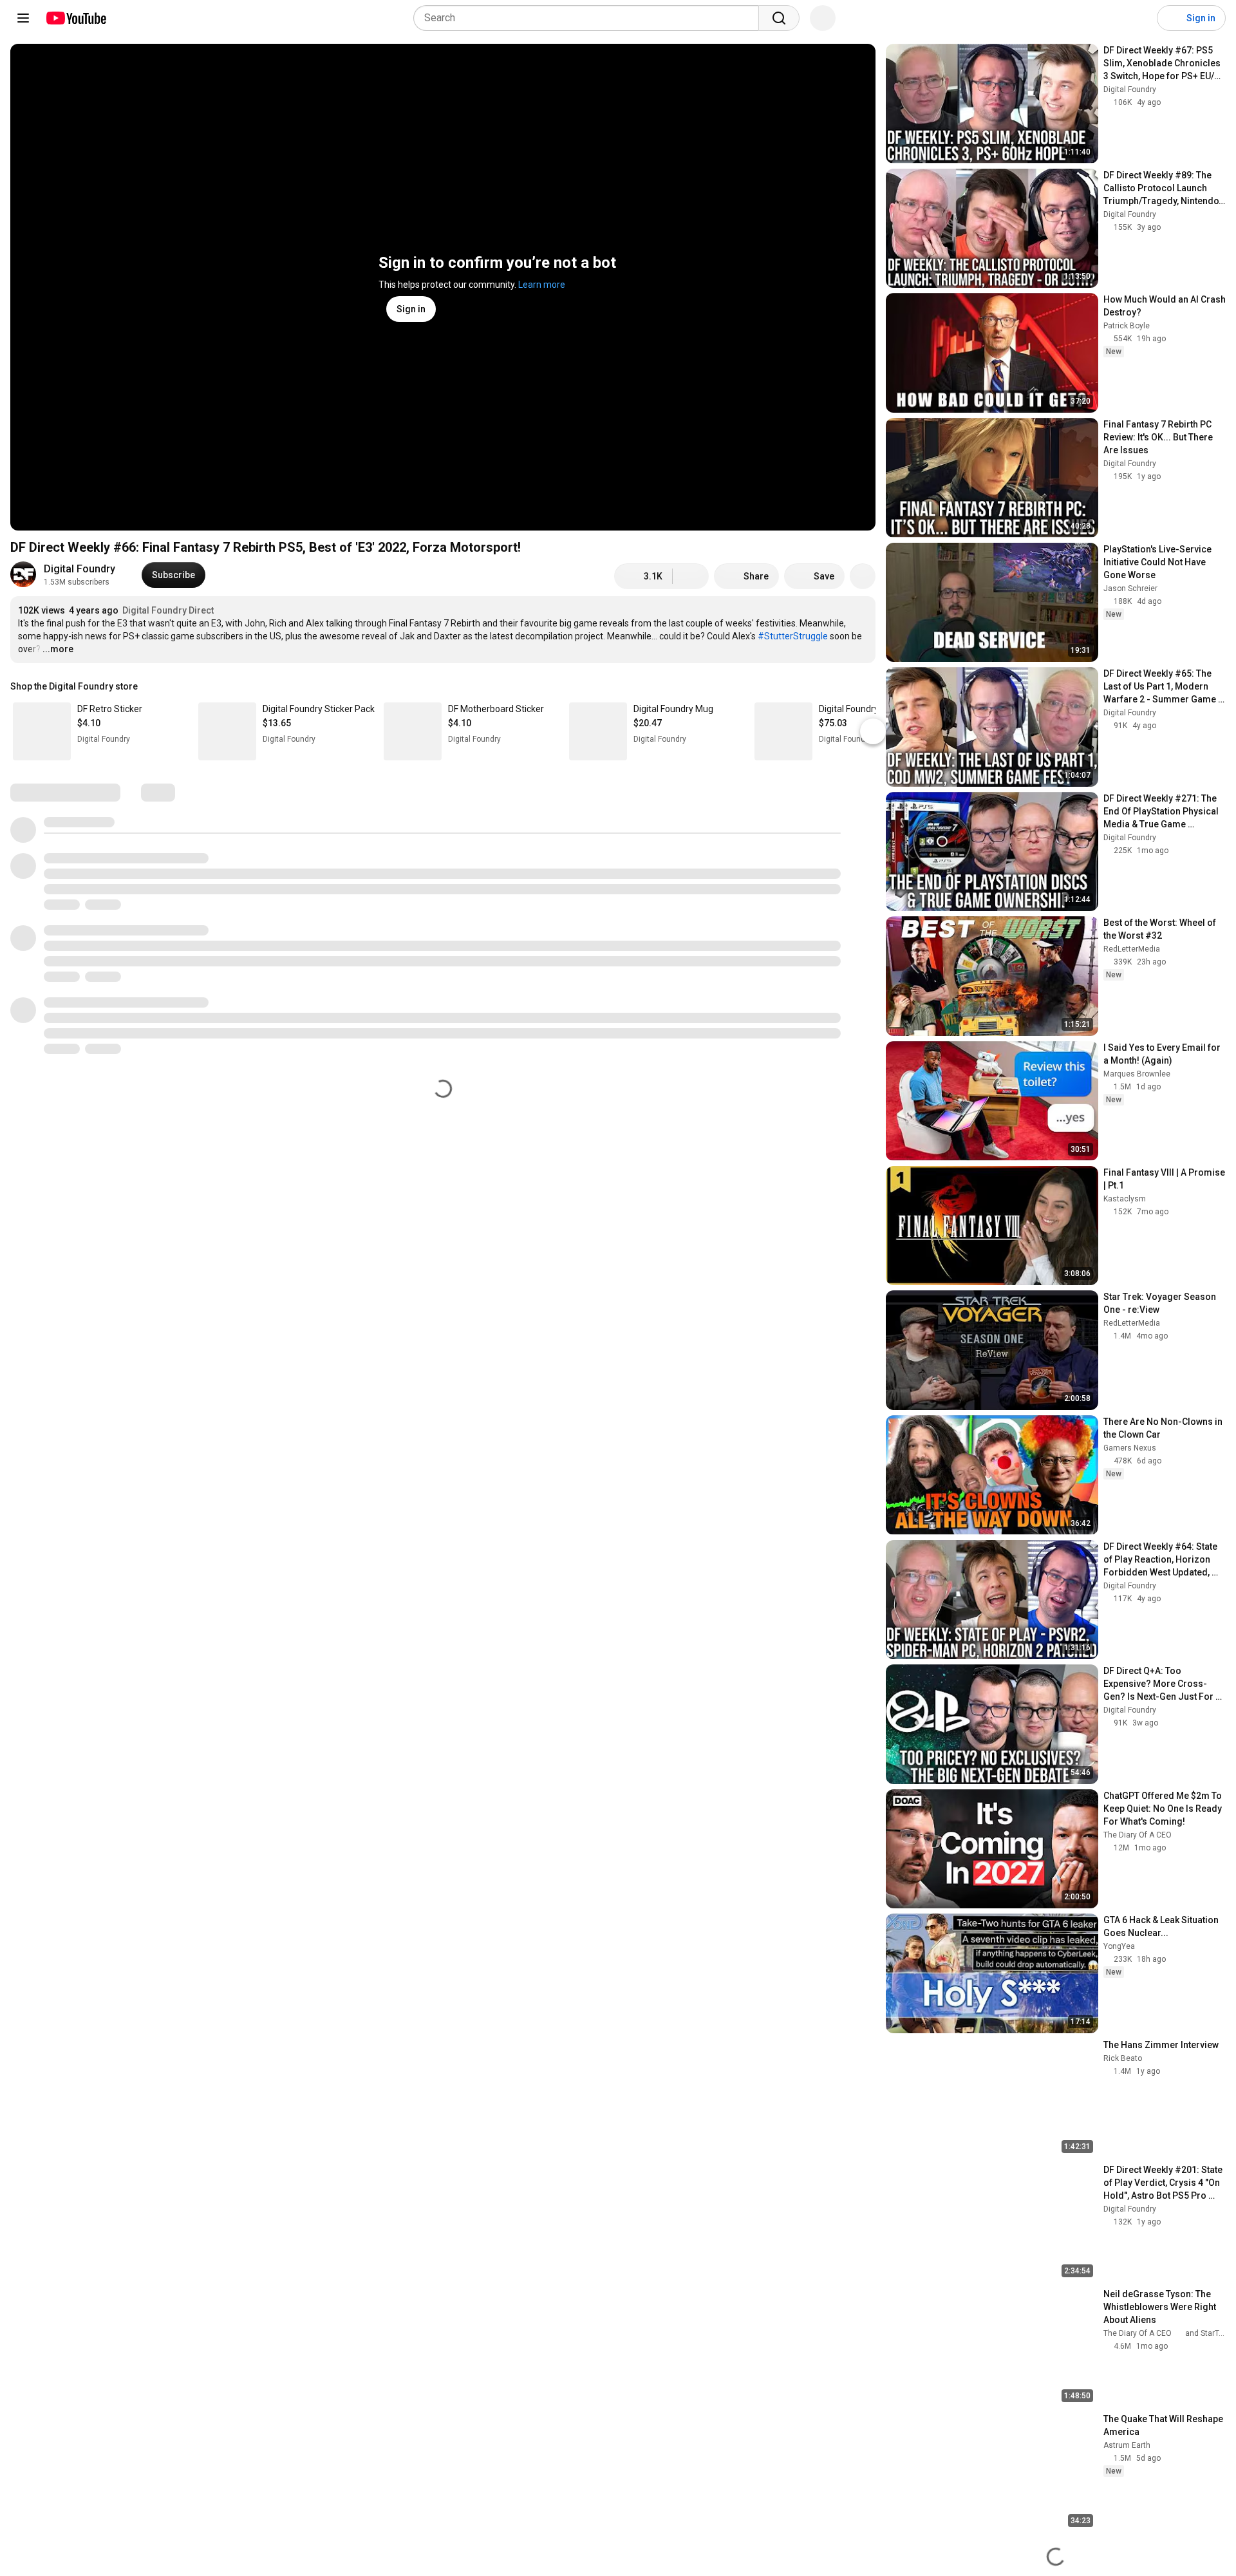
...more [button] (58, 649)
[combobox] (590, 18)
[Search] (779, 18)
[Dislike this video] (691, 576)
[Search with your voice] (823, 18)
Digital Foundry (80, 569)
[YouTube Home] (76, 18)
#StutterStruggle (793, 636)
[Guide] (23, 18)
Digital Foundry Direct (168, 610)
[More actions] (863, 576)
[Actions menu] (863, 686)
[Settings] (1139, 18)
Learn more (542, 285)
